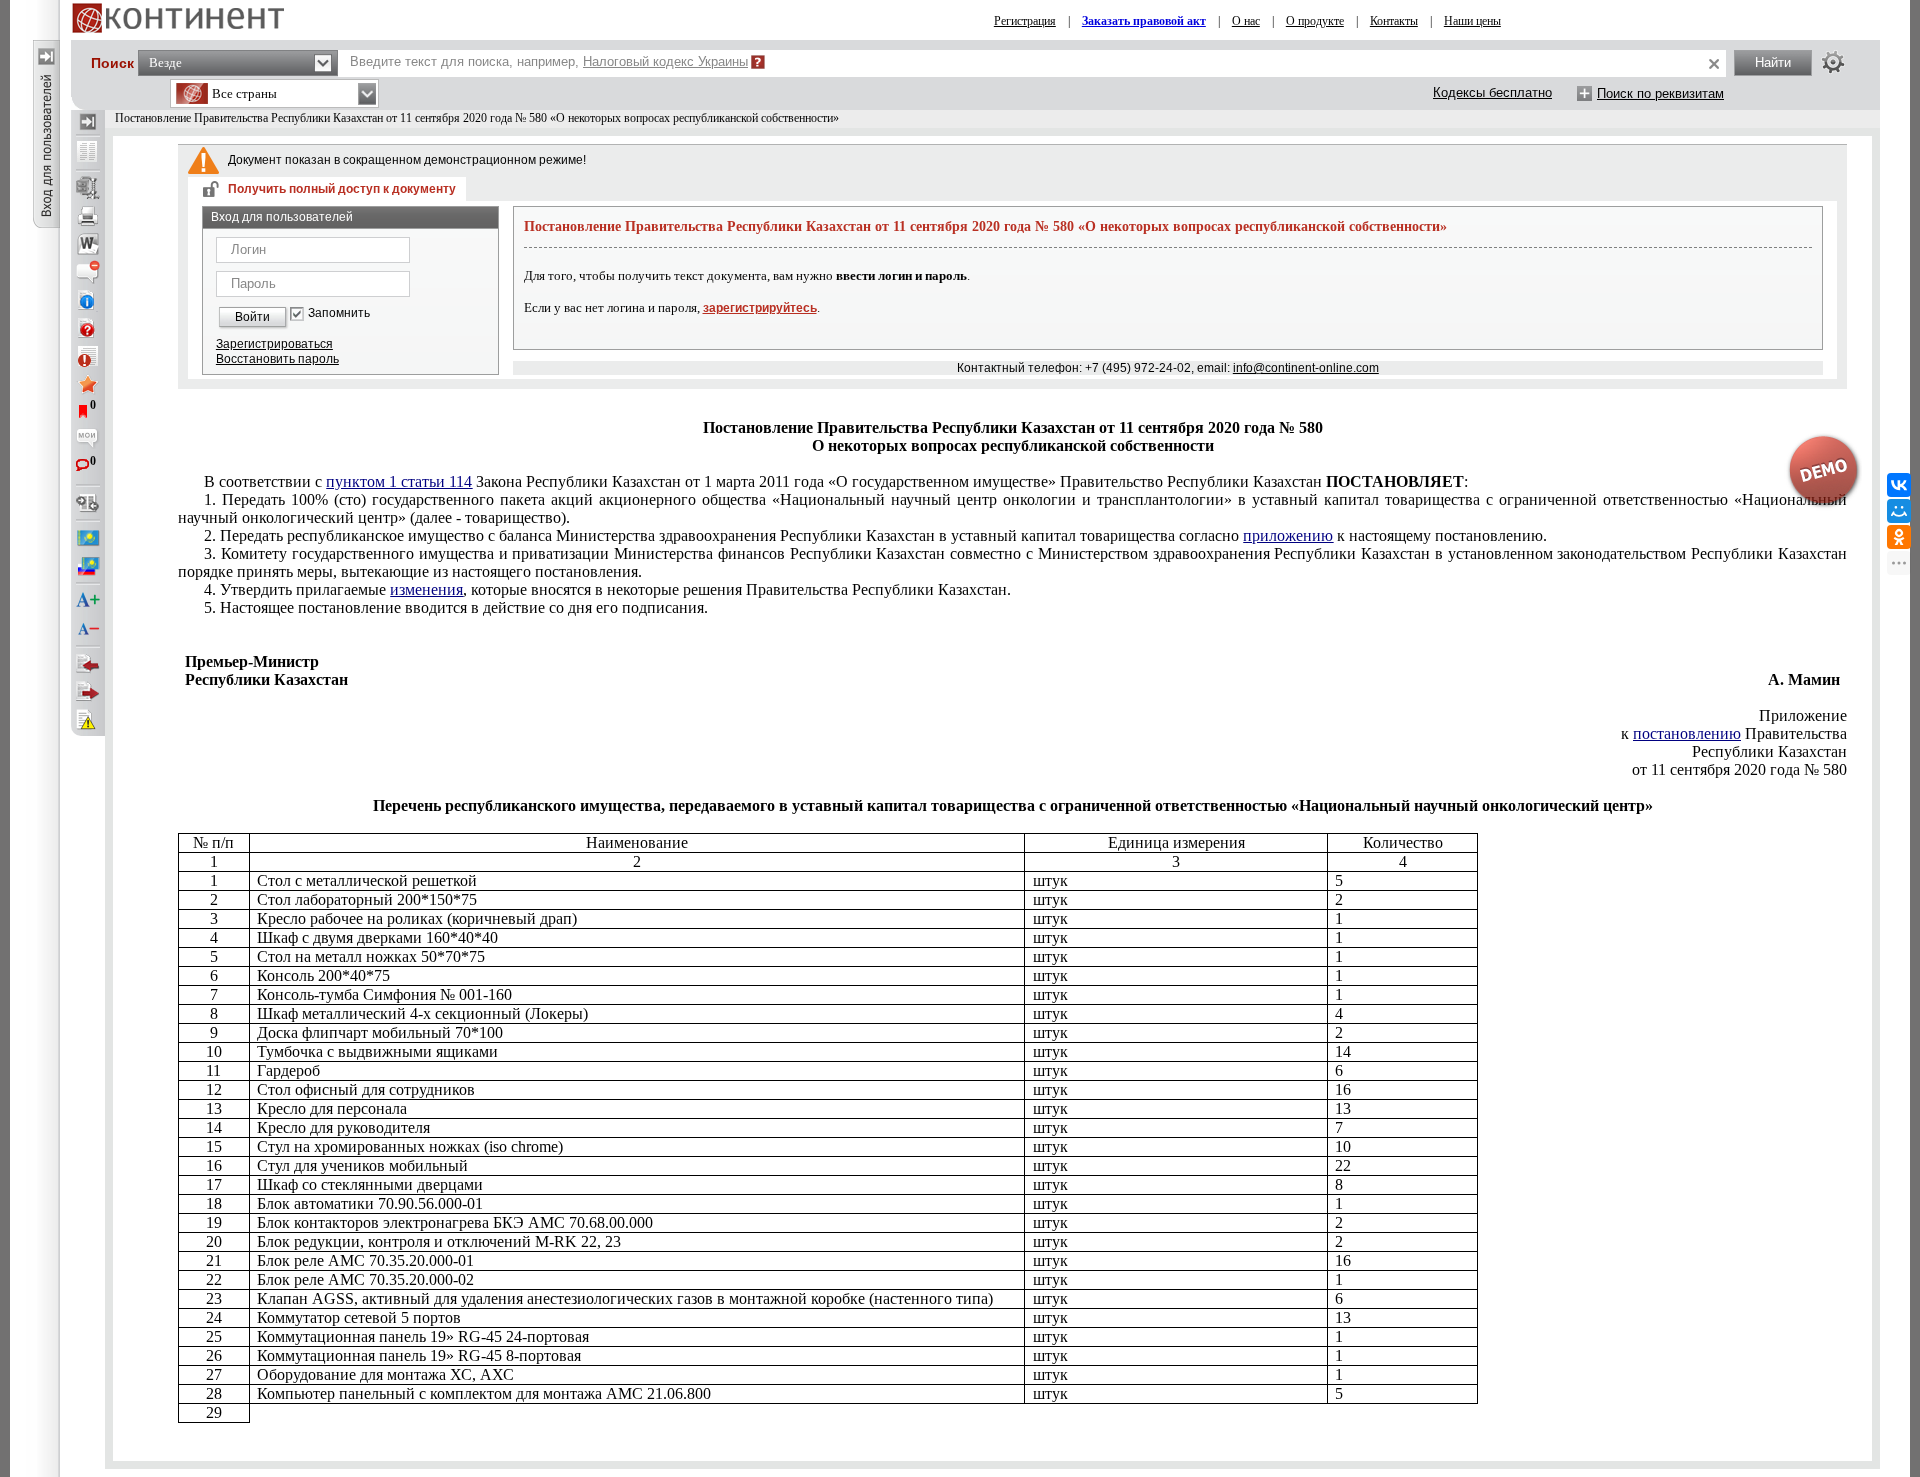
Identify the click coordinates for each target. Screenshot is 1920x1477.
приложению (1288, 535)
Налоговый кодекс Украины (665, 61)
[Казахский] (88, 538)
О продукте (1315, 21)
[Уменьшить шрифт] (88, 629)
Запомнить (339, 313)
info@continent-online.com (1306, 368)
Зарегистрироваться (274, 344)
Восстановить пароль (277, 359)
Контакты (1394, 21)
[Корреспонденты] (88, 664)
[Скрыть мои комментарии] (88, 440)
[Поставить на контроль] (88, 356)
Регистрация (1025, 21)
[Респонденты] (88, 692)
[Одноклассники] (1899, 537)
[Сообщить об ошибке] (88, 720)
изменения (426, 589)
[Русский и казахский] (88, 566)
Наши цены (1472, 21)
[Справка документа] (88, 328)
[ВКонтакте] (1899, 485)
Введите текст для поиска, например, (549, 61)
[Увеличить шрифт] (88, 601)
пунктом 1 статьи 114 (399, 481)
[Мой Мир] (1899, 511)
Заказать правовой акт (1144, 21)
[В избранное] (88, 384)
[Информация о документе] (88, 300)
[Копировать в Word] (88, 244)
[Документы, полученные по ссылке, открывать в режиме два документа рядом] (88, 153)
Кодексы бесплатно (1492, 92)
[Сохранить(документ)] (88, 188)
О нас (1246, 21)
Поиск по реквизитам (1660, 93)
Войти (252, 317)
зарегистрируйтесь (760, 308)
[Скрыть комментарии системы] (88, 272)
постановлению (1687, 733)
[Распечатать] (88, 216)
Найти (1773, 62)
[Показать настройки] (1833, 62)
